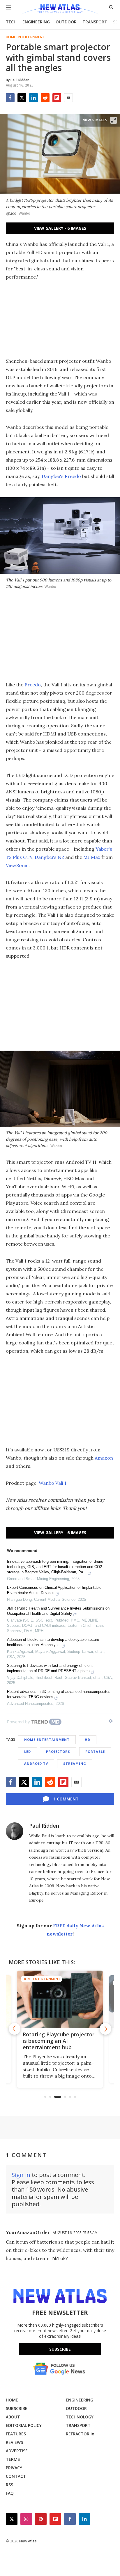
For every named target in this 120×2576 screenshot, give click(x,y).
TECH (11, 22)
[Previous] (15, 2029)
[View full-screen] (114, 120)
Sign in (21, 2175)
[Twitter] (22, 98)
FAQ (10, 2493)
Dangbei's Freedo (61, 476)
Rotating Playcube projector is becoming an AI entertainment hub (59, 2041)
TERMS (13, 2459)
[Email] (68, 98)
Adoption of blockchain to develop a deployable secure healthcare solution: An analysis (53, 1642)
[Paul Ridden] (15, 1831)
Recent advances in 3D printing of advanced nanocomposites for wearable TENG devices (59, 1694)
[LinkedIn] (33, 98)
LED (28, 1751)
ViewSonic (17, 865)
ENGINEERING (36, 22)
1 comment (66, 1799)
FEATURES (16, 2434)
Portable (95, 1751)
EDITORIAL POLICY (24, 2425)
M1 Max (92, 857)
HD (88, 1740)
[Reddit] (45, 98)
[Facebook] (10, 98)
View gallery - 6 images (60, 228)
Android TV (36, 1763)
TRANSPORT (95, 22)
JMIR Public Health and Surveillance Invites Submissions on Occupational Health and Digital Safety (58, 1611)
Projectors (58, 1751)
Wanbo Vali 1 (53, 1483)
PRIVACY (14, 2468)
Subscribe (60, 2349)
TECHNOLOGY (80, 2417)
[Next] (105, 2029)
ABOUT (13, 2417)
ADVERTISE (17, 2451)
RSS (9, 2485)
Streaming (75, 1763)
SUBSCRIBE (17, 2408)
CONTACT (16, 2476)
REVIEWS (14, 2442)
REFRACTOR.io (80, 2434)
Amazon (104, 1458)
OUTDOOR (66, 22)
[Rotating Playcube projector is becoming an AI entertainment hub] (60, 1999)
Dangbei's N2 (49, 857)
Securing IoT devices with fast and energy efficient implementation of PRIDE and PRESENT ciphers (50, 1668)
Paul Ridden (44, 1826)
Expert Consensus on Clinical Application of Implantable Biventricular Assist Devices (54, 1590)
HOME (12, 2400)
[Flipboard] (57, 98)
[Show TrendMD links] (111, 1721)
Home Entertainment (25, 37)
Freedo (33, 685)
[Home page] (60, 10)
